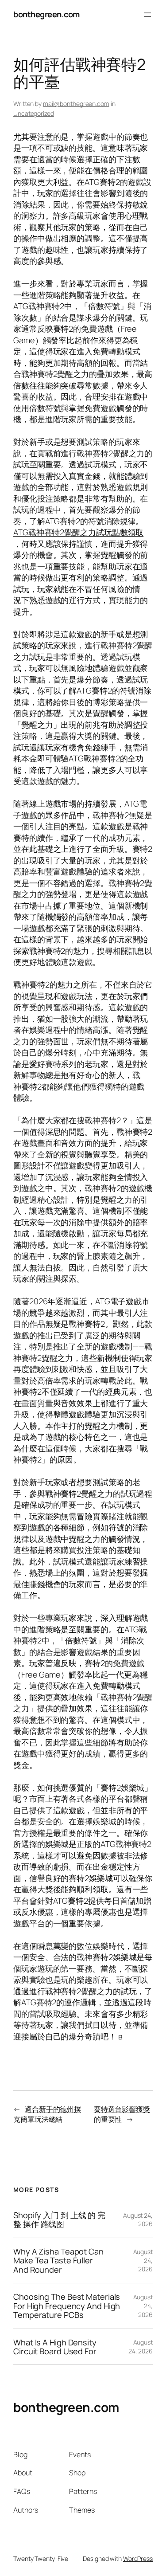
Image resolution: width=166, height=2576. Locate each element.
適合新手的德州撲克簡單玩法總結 (47, 2114)
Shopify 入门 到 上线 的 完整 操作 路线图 (59, 2220)
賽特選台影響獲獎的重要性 (122, 2114)
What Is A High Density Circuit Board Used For (55, 2347)
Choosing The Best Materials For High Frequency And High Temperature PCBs (67, 2306)
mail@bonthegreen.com (76, 104)
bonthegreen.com (46, 14)
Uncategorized (34, 113)
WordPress (138, 2558)
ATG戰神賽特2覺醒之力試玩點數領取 (78, 532)
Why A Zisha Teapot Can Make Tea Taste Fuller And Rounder (58, 2260)
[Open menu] (147, 15)
